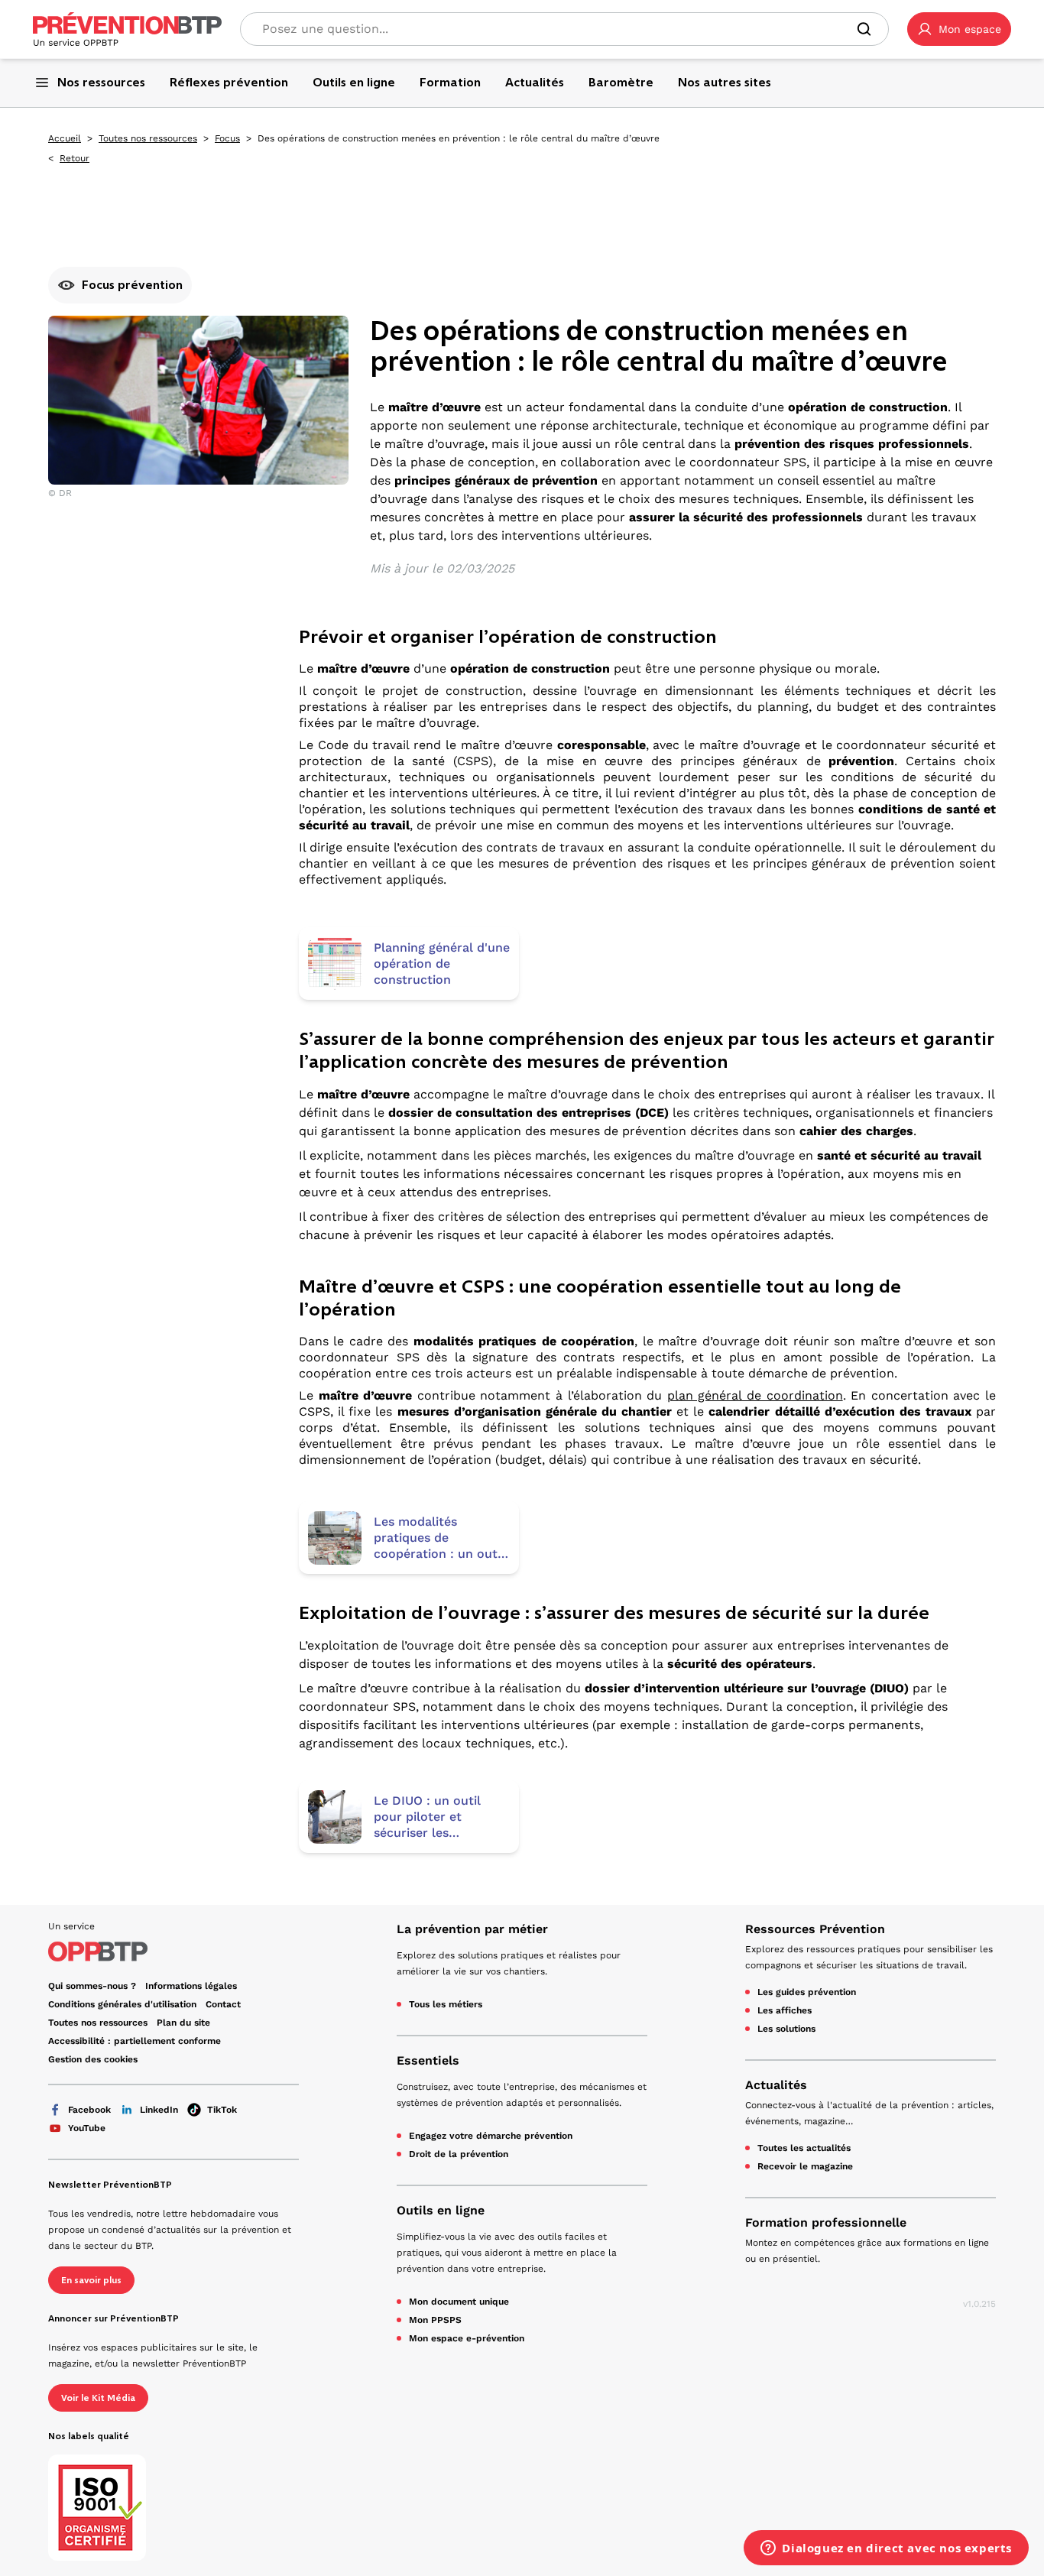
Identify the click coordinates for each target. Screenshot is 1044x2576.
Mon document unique (459, 2302)
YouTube (87, 2128)
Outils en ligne (441, 2210)
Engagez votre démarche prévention (491, 2136)
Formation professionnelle (826, 2222)
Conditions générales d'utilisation (122, 2004)
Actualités (776, 2085)
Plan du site (183, 2023)
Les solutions (786, 2029)
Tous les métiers (446, 2004)
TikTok (222, 2110)
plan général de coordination (755, 1395)
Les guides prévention (807, 1992)
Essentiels (428, 2060)
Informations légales (191, 1986)
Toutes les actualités (804, 2148)
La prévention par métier (472, 1929)
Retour (75, 158)
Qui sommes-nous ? (92, 1986)
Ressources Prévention (815, 1929)
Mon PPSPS (435, 2320)
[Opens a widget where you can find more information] (886, 2549)
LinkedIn (159, 2110)
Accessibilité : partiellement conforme (135, 2041)
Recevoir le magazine (805, 2166)
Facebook (89, 2110)
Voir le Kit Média (98, 2398)
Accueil (65, 138)
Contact (223, 2004)
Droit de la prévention (459, 2154)
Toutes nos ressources (148, 138)
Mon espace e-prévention (467, 2338)
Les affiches (785, 2010)
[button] (959, 29)
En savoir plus (91, 2280)
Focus (227, 138)
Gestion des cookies (93, 2059)
